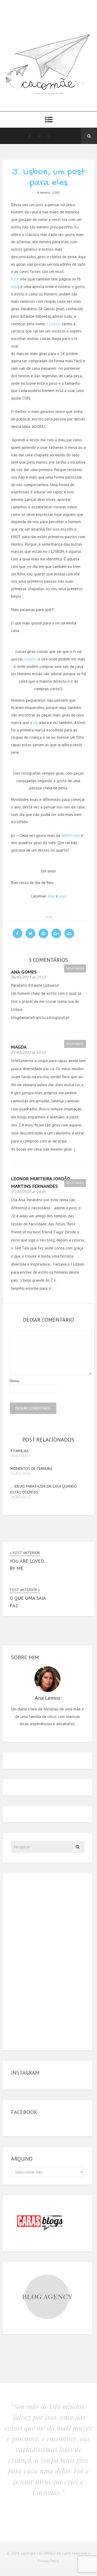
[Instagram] (49, 136)
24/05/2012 (20, 1497)
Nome (15, 1381)
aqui (15, 287)
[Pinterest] (39, 136)
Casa (48, 917)
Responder (75, 968)
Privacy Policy (48, 2561)
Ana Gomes (24, 972)
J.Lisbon (30, 659)
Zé (36, 722)
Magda (19, 1047)
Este (15, 279)
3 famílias (20, 1451)
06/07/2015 (20, 1456)
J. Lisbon (53, 324)
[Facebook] (29, 136)
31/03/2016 (20, 1473)
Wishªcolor (71, 835)
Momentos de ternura (31, 1469)
